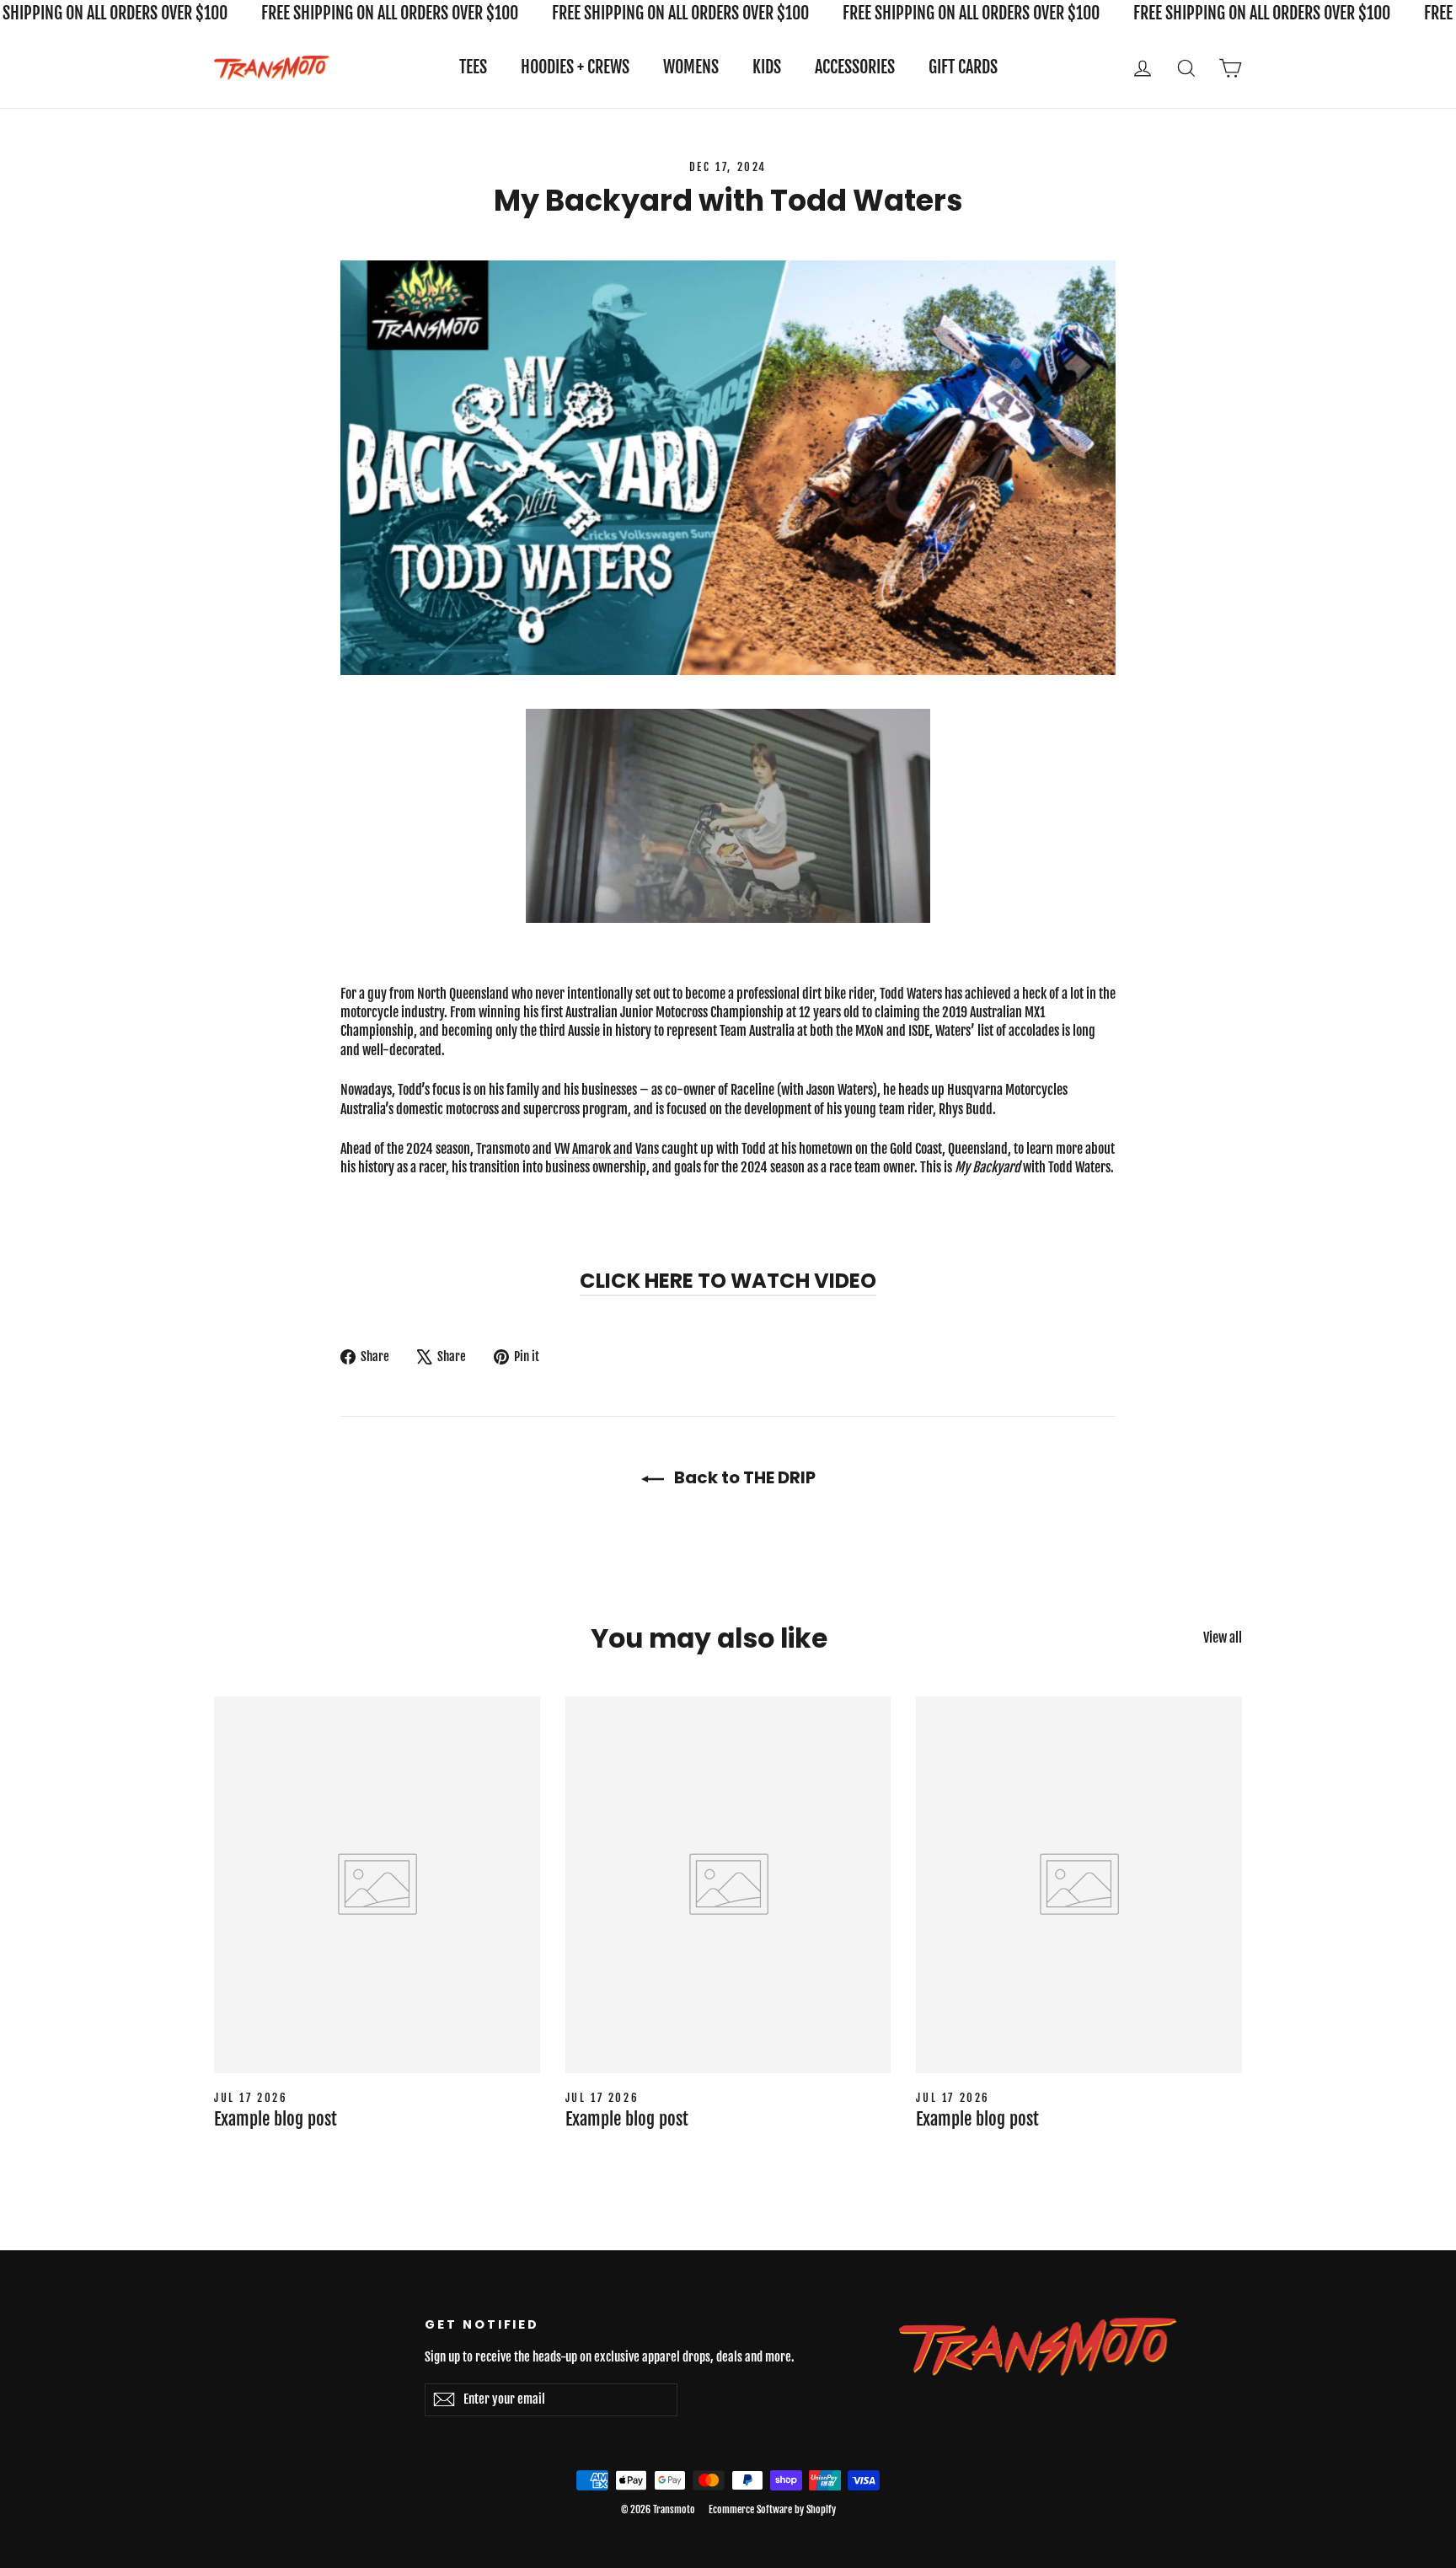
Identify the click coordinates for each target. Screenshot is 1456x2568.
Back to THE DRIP (743, 1477)
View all (1223, 1638)
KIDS (767, 67)
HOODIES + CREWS (575, 67)
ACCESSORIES (855, 67)
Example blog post (276, 2119)
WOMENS (691, 67)
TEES (473, 67)
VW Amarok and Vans (608, 1149)
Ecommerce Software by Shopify (772, 2509)
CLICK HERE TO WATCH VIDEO (728, 1281)
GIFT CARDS (963, 67)
